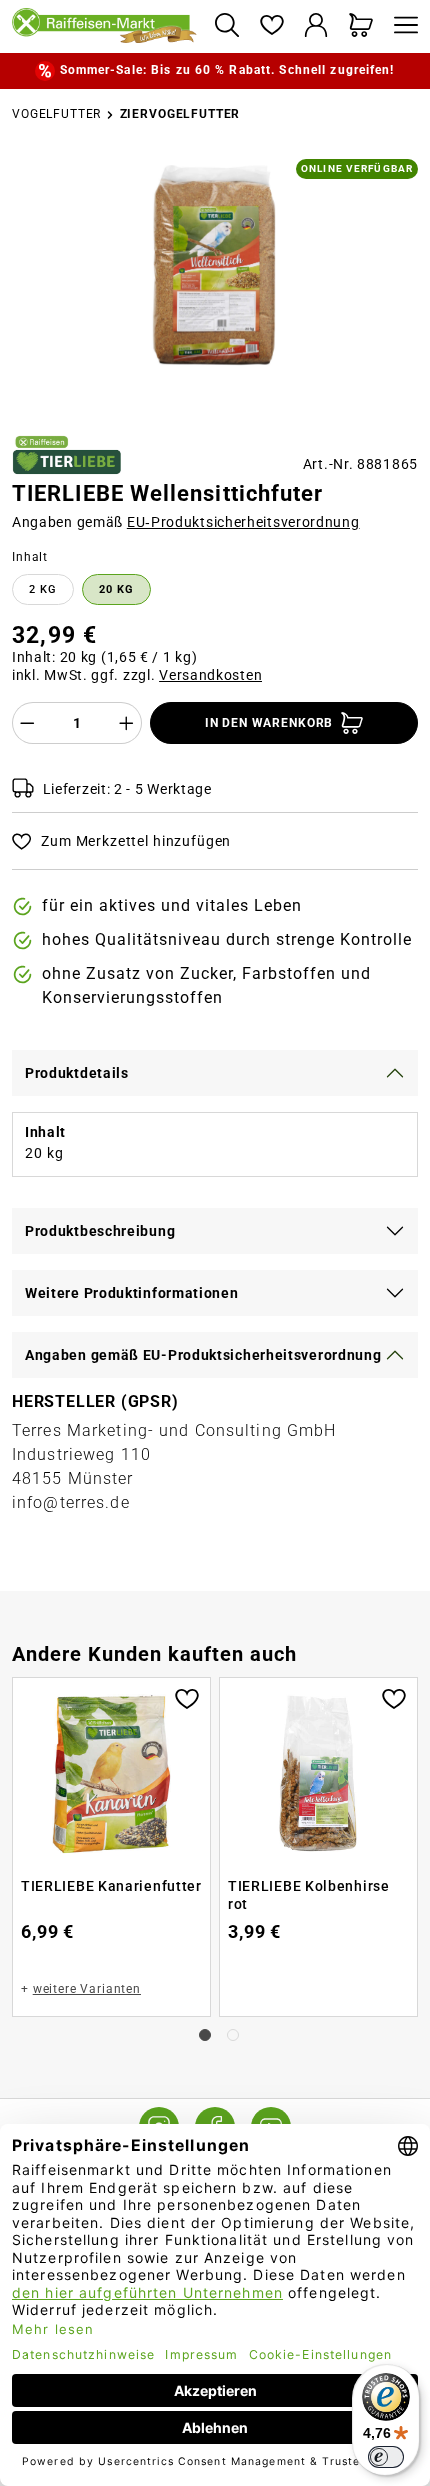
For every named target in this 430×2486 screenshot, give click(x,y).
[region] (215, 289)
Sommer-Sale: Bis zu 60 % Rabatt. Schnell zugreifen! (227, 70)
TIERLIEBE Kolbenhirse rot (309, 1895)
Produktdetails (77, 1073)
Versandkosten (210, 675)
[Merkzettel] (271, 26)
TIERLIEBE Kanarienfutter (111, 1886)
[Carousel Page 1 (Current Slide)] (205, 2035)
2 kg (43, 589)
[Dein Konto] (316, 26)
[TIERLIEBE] (67, 455)
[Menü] (401, 26)
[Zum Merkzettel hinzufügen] (187, 1697)
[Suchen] (226, 26)
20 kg (116, 589)
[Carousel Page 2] (233, 2035)
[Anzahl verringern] (27, 723)
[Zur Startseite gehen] (105, 26)
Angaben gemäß (186, 522)
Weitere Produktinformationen (132, 1293)
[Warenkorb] (361, 26)
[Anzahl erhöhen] (127, 723)
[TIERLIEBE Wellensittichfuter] (215, 264)
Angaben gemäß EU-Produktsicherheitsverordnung (203, 1355)
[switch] (386, 2457)
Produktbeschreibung (100, 1231)
